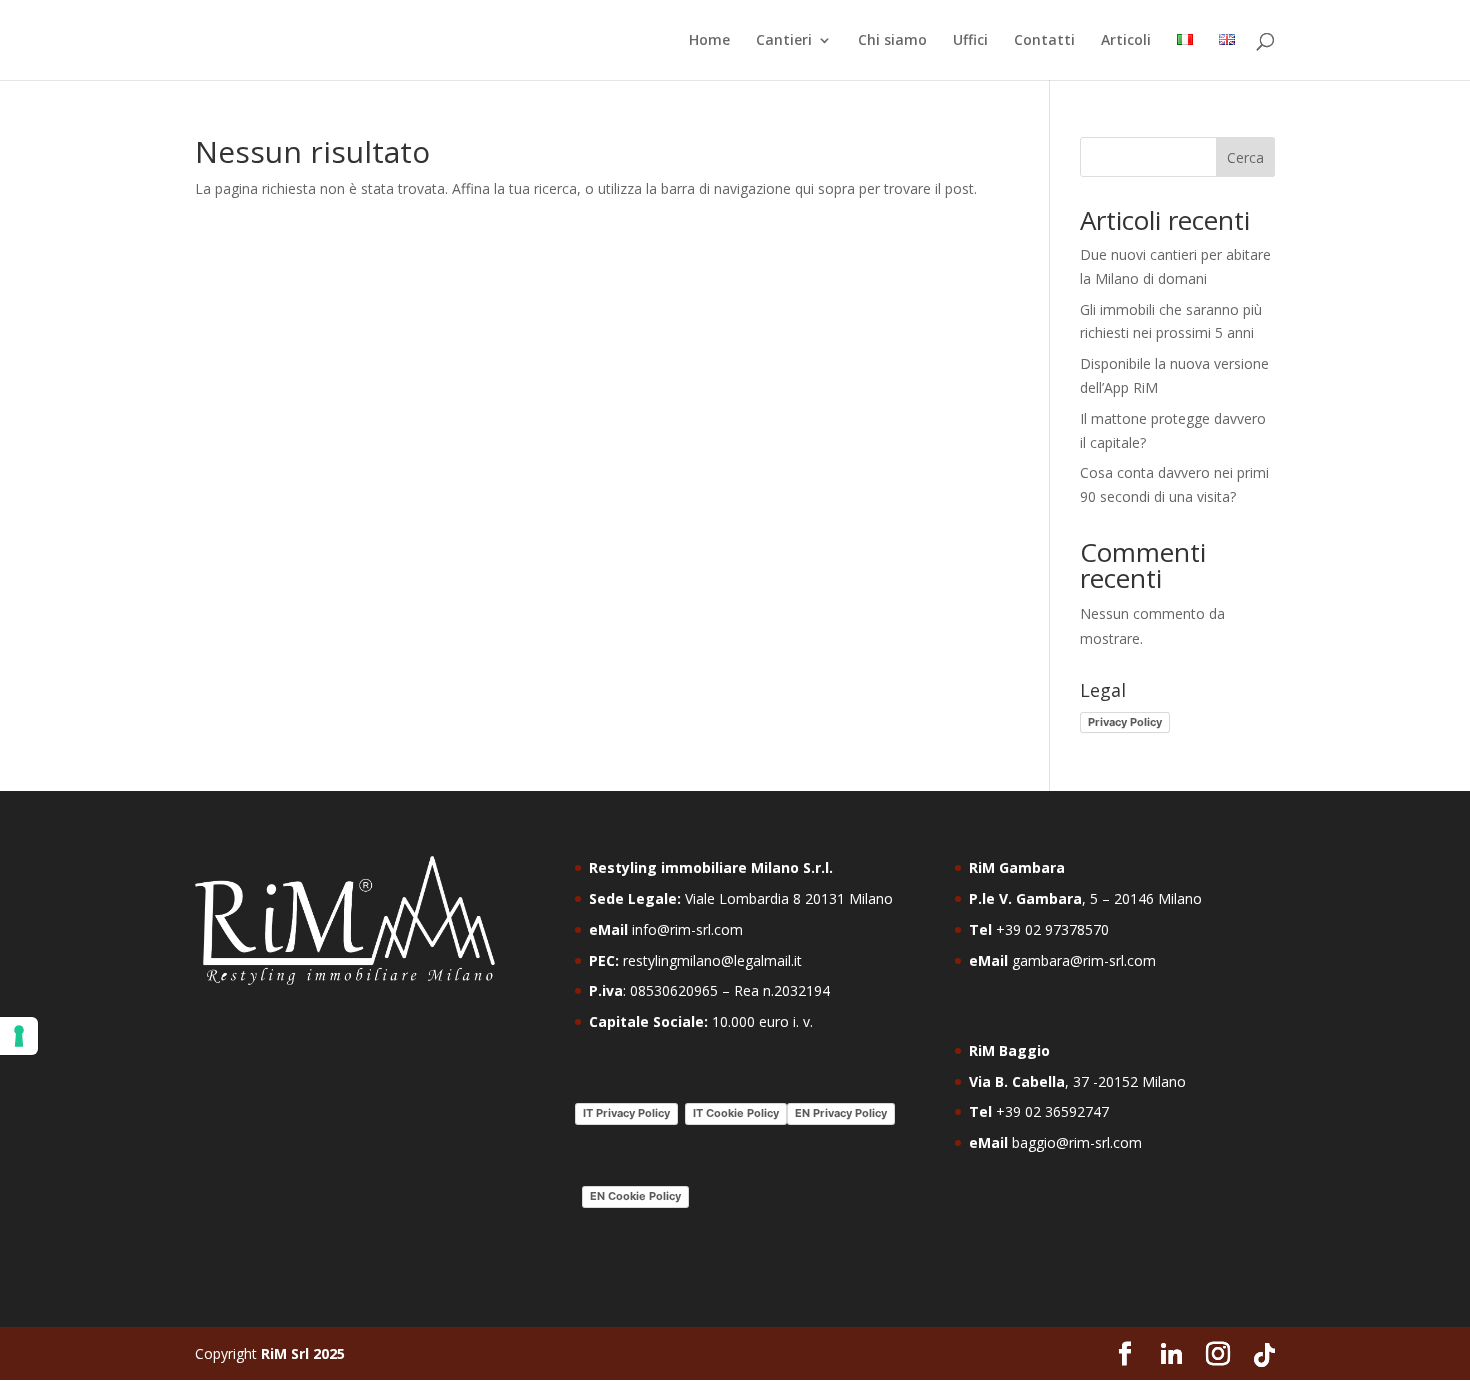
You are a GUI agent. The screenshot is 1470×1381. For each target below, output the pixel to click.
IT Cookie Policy (736, 1113)
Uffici (970, 41)
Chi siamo (892, 41)
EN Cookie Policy (635, 1196)
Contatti (1044, 41)
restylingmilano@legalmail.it (712, 960)
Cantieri (784, 41)
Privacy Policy (1125, 722)
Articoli (1126, 41)
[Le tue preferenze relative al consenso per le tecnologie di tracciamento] (19, 1036)
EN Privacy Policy (841, 1113)
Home (709, 41)
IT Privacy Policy (626, 1113)
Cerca (1245, 157)
